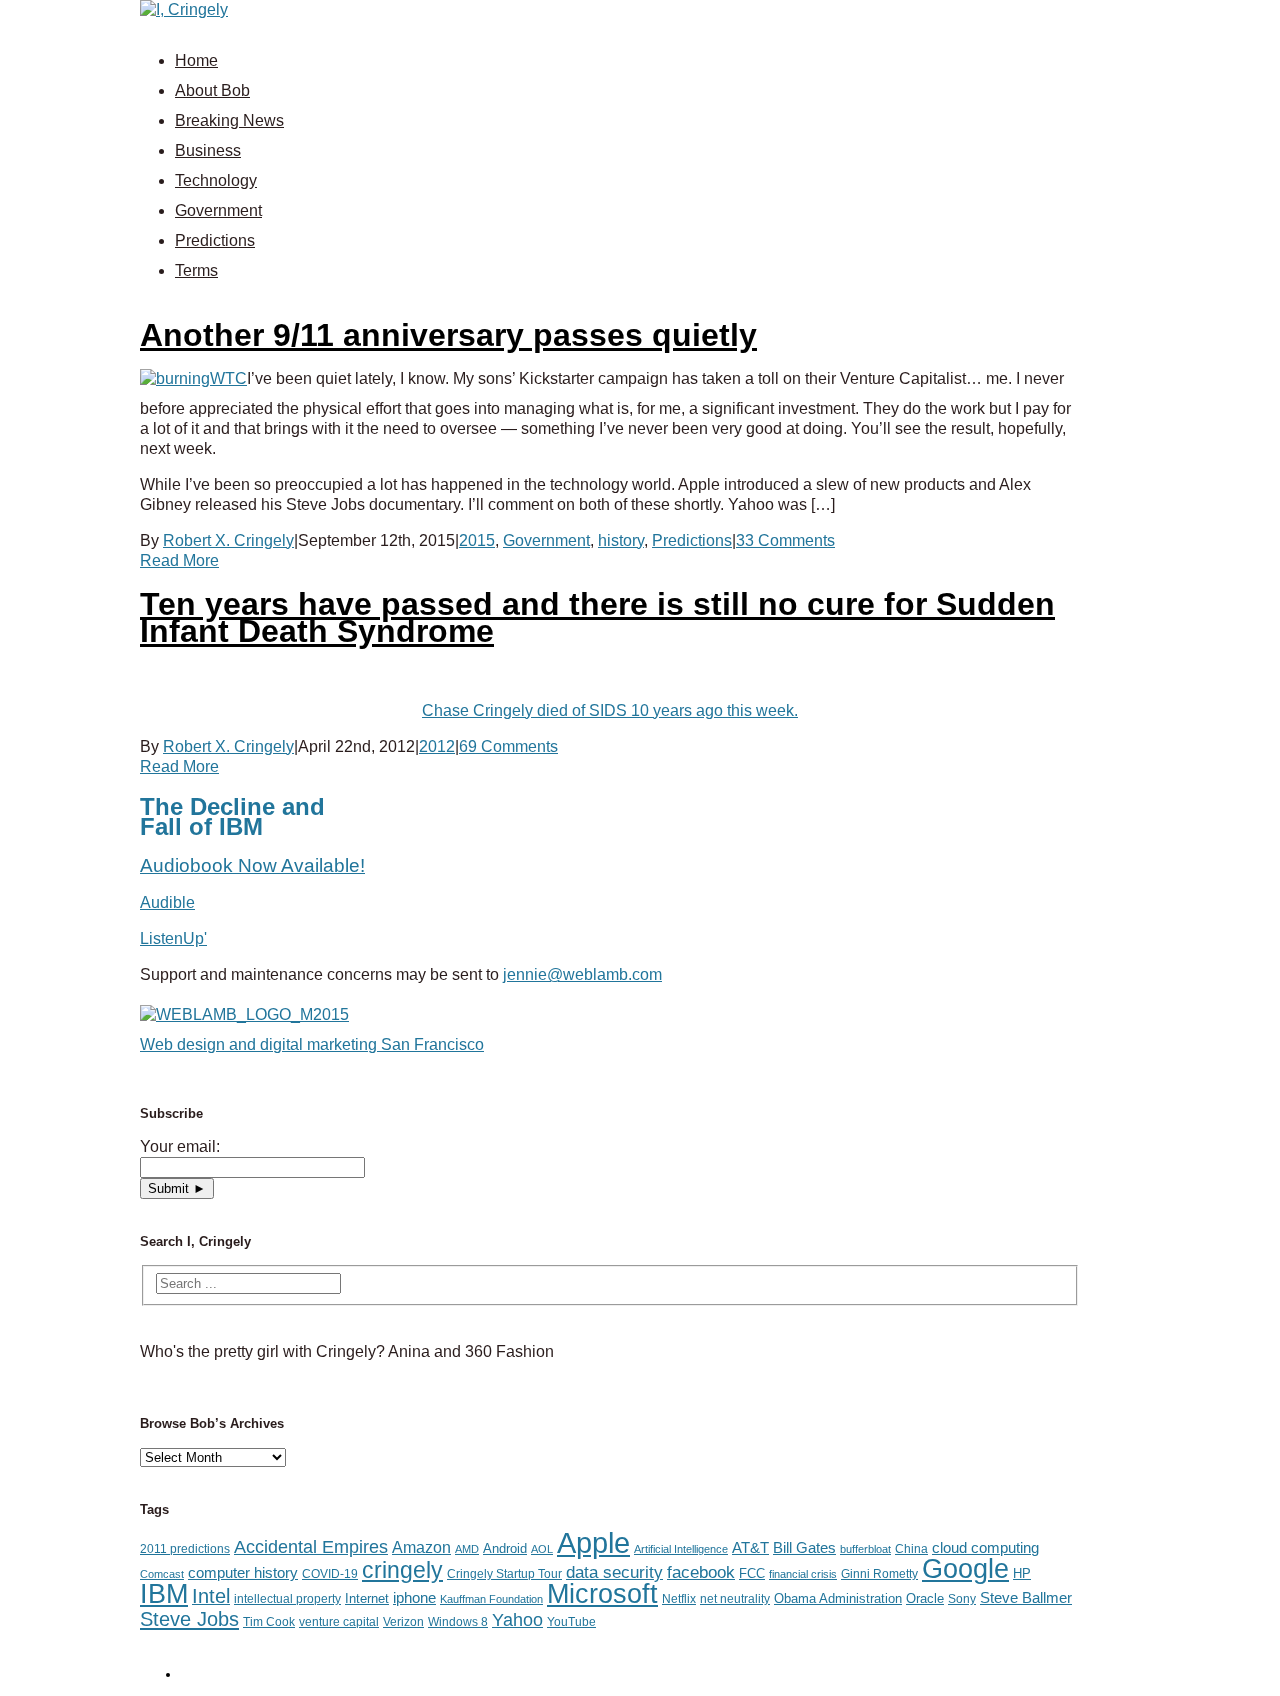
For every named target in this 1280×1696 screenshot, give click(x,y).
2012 (437, 746)
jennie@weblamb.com (582, 974)
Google (965, 1569)
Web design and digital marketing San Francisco (312, 1044)
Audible (167, 902)
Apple (593, 1542)
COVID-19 (330, 1574)
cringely (402, 1570)
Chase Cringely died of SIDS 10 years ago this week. (610, 710)
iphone (414, 1598)
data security (614, 1572)
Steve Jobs (189, 1619)
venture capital (339, 1622)
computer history (243, 1573)
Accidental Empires (311, 1547)
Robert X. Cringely (228, 540)
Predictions (215, 240)
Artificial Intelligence (681, 1549)
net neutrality (735, 1599)
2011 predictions (185, 1549)
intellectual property (287, 1599)
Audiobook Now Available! (252, 865)
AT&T (750, 1548)
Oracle (925, 1598)
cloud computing (985, 1548)
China (911, 1549)
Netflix (679, 1599)
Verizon (403, 1622)
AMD (467, 1549)
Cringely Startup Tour (504, 1574)
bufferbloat (865, 1549)
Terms (196, 270)
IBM (164, 1593)
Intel (211, 1596)
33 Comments (785, 540)
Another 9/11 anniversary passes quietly (448, 335)
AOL (542, 1549)
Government (218, 210)
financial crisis (803, 1574)
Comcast (162, 1574)
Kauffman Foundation (491, 1599)
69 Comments (508, 746)
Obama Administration (838, 1598)
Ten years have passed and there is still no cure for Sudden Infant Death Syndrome (597, 617)
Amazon (421, 1547)
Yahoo (517, 1620)
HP (1022, 1573)
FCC (752, 1573)
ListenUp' (173, 938)
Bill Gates (804, 1548)
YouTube (571, 1622)
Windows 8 (458, 1622)
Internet (367, 1598)
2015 (477, 540)
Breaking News (229, 120)
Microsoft (602, 1594)
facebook (701, 1572)
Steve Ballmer (1026, 1598)
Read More (179, 560)
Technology (216, 180)
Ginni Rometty (879, 1574)
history (621, 540)
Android (505, 1548)
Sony (962, 1599)
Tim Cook (269, 1622)
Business (208, 150)
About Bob (212, 90)
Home (196, 60)
